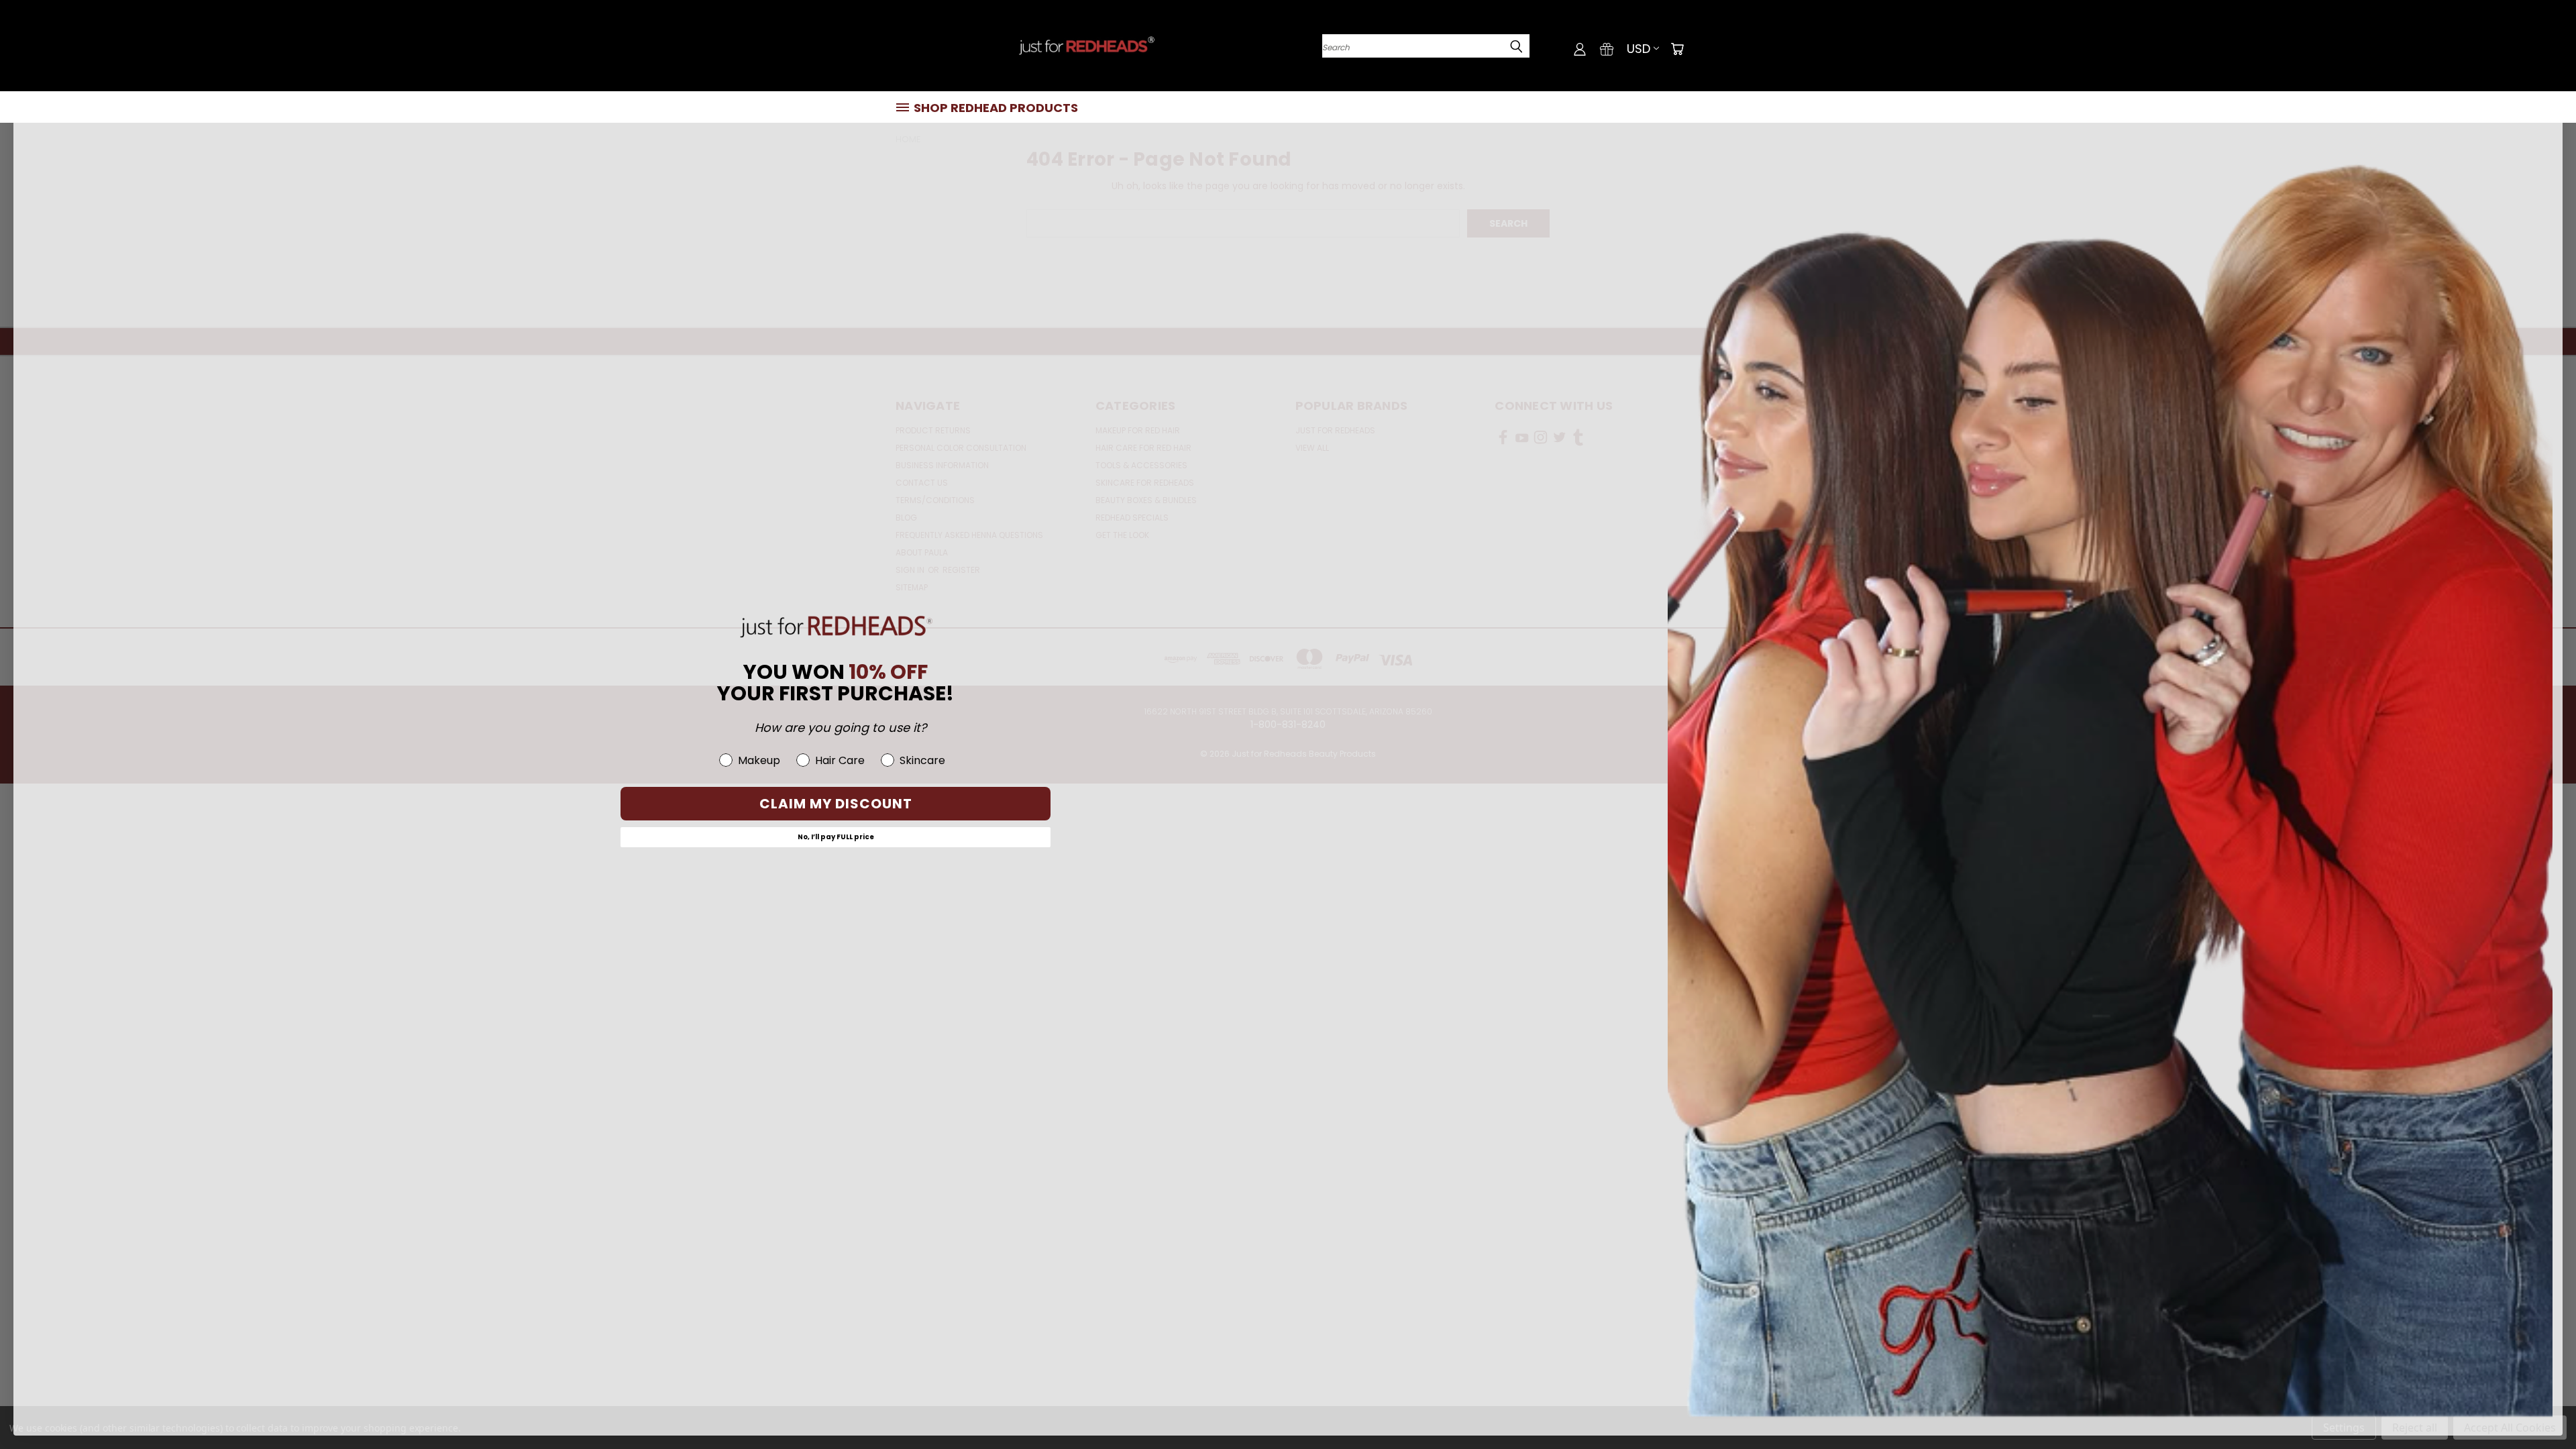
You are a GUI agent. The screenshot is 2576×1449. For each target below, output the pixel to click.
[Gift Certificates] (1607, 49)
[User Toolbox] (1580, 49)
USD (1639, 49)
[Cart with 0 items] (1677, 49)
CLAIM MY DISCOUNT (836, 804)
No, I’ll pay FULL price (836, 837)
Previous (2541, 1407)
